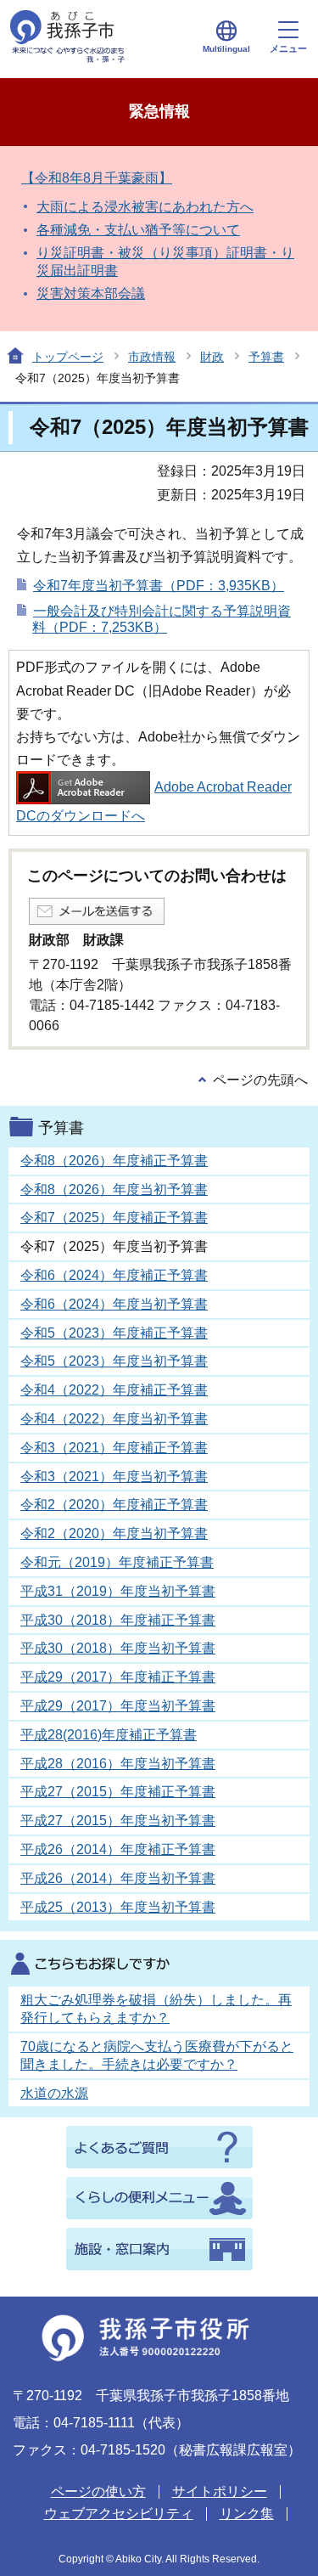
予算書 (266, 357)
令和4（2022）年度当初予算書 (114, 1419)
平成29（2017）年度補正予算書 (118, 1677)
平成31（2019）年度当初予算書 (118, 1591)
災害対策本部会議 (91, 293)
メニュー (288, 48)
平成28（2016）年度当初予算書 (118, 1764)
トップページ (68, 357)
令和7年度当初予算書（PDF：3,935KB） (159, 586)
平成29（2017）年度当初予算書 (118, 1706)
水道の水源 (54, 2093)
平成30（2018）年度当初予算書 (118, 1648)
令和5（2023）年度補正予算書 (114, 1333)
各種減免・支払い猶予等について (138, 230)
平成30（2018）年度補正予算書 (118, 1620)
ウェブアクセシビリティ (119, 2514)
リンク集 (247, 2514)
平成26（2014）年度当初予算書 (118, 1878)
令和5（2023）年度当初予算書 (114, 1361)
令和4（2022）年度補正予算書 (114, 1390)
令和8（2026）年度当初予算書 (114, 1189)
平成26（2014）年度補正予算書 (118, 1849)
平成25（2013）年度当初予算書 (118, 1907)
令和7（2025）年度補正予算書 (114, 1218)
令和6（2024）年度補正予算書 (114, 1275)
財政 (212, 357)
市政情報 (152, 357)
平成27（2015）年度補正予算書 (118, 1792)
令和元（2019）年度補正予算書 (117, 1562)
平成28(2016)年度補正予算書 (109, 1735)
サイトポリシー (220, 2491)
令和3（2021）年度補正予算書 (114, 1448)
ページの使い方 (98, 2491)
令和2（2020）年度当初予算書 (114, 1533)
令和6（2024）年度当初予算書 (114, 1304)
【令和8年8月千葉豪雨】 (97, 178)
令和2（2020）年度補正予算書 (114, 1505)
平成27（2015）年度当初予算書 (118, 1821)
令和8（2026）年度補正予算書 (114, 1161)
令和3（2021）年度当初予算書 (114, 1477)
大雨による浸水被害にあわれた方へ (145, 207)
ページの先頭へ (260, 1080)
